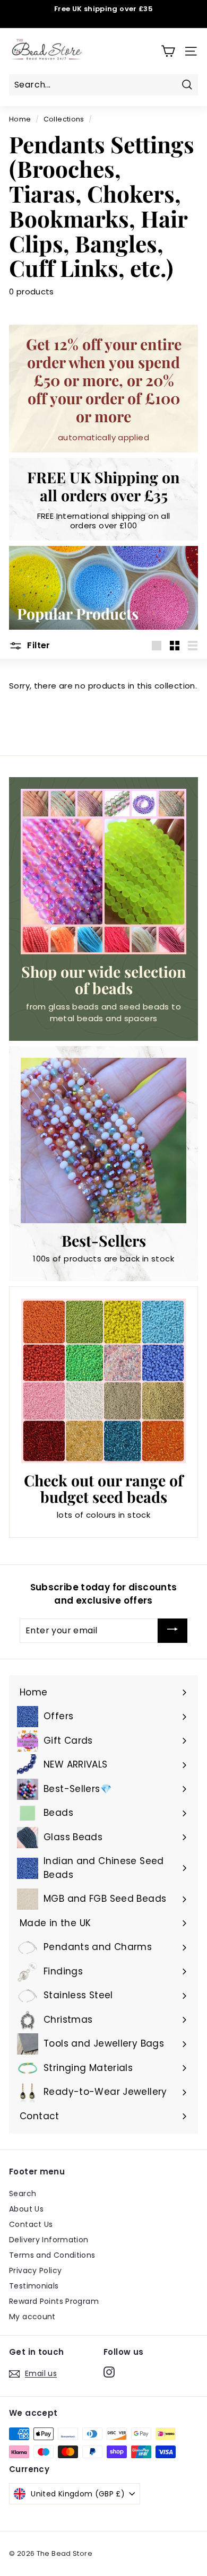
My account (32, 2317)
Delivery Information (49, 2240)
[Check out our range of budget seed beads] (103, 1381)
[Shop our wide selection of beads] (103, 872)
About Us (26, 2209)
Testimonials (34, 2286)
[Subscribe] (172, 1631)
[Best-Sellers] (103, 1141)
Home (20, 119)
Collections (64, 119)
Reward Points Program (54, 2301)
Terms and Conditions (52, 2255)
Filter (38, 645)
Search (23, 2194)
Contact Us (31, 2224)
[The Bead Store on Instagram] (109, 2372)
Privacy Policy (35, 2270)
